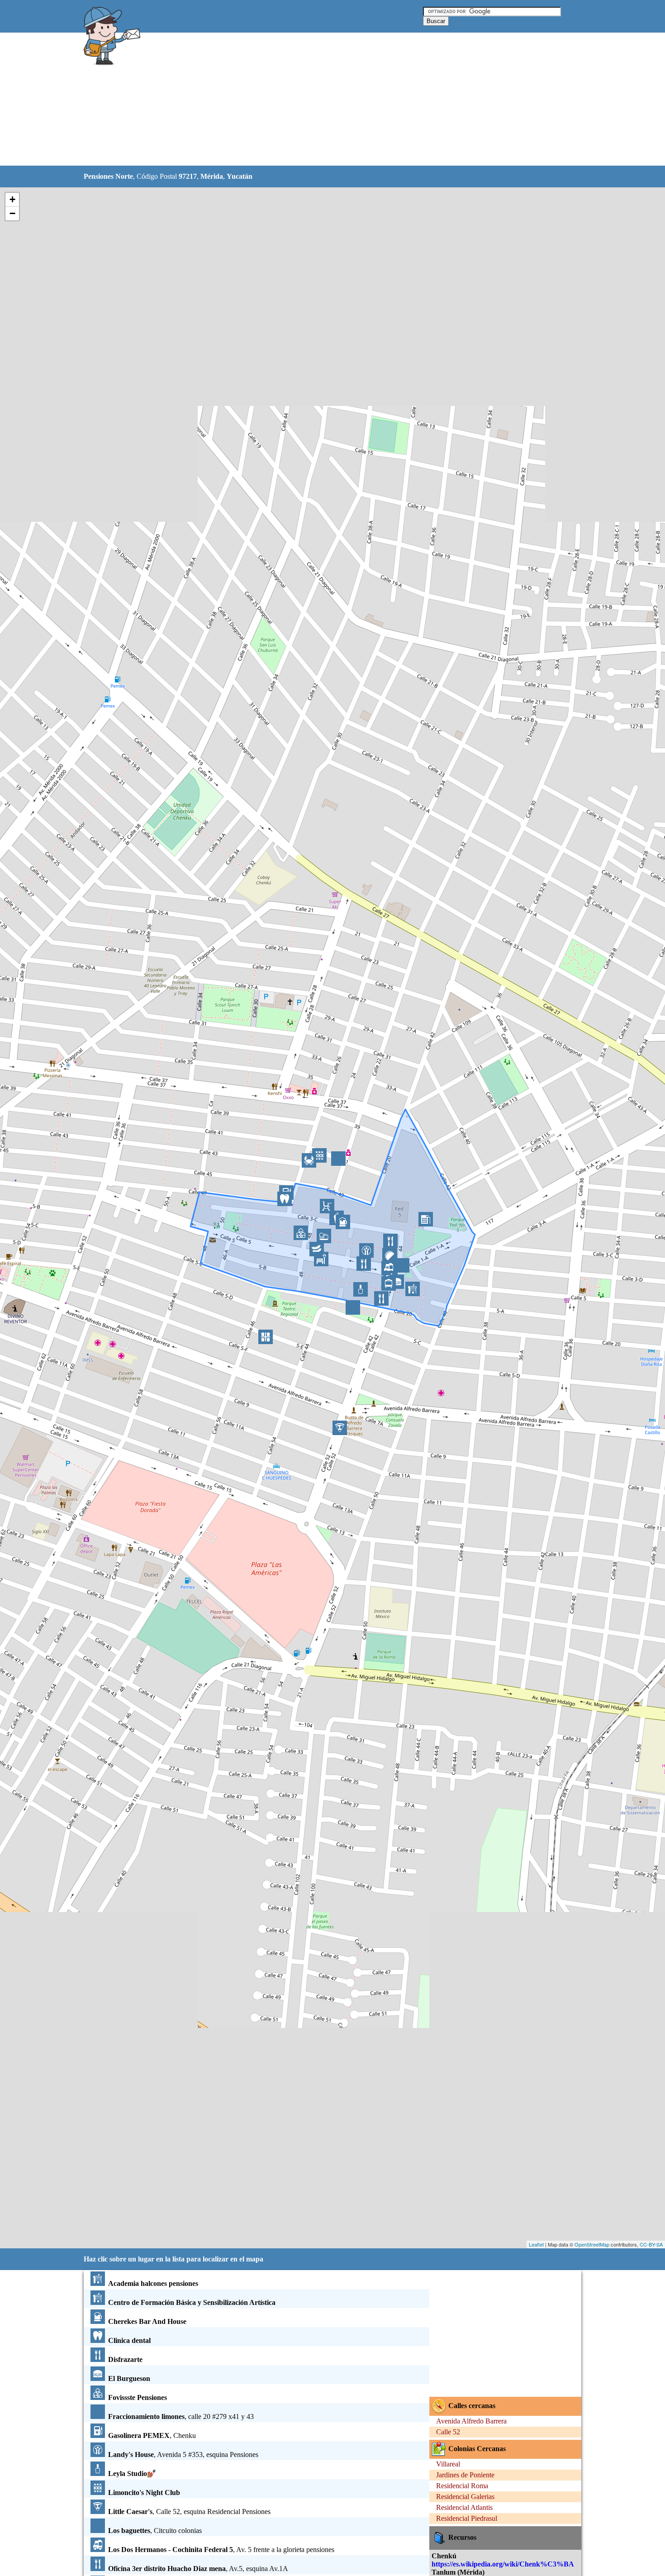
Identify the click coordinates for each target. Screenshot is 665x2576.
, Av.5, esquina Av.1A (198, 2569)
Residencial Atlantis (464, 2507)
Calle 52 (448, 2432)
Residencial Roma (462, 2486)
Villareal (448, 2464)
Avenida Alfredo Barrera (471, 2421)
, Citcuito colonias (155, 2531)
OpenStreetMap (592, 2244)
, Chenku (152, 2435)
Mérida (212, 176)
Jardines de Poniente (465, 2475)
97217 (188, 176)
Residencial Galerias (465, 2497)
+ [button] (12, 199)
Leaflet (536, 2244)
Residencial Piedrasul (467, 2518)
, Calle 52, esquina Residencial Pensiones (189, 2512)
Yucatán (240, 176)
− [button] (12, 213)
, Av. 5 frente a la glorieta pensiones (221, 2550)
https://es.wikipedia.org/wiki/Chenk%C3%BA (503, 2564)
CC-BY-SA (651, 2244)
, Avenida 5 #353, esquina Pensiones (183, 2454)
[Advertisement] (309, 100)
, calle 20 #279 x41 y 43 (181, 2416)
